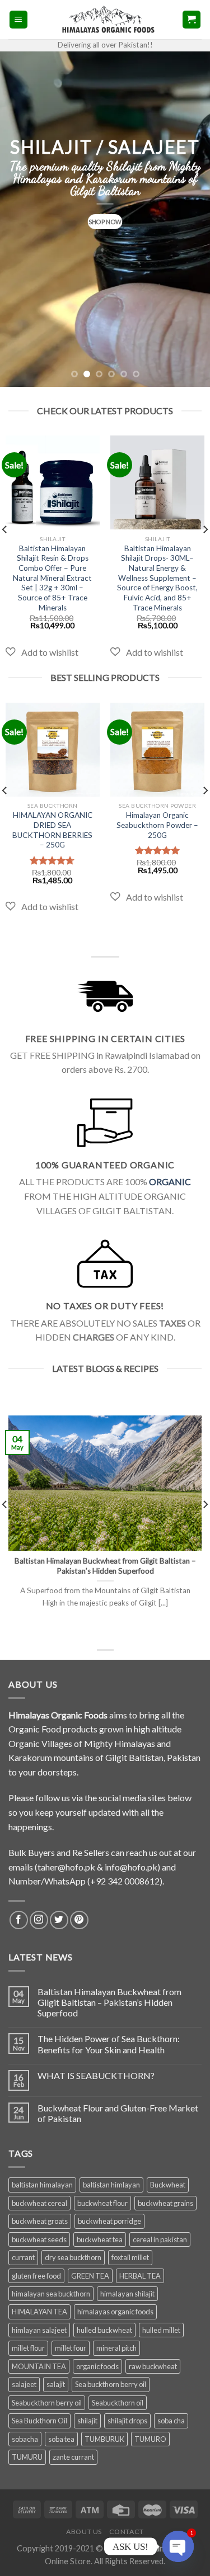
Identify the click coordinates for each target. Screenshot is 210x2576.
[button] (42, 652)
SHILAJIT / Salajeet (105, 147)
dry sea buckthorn (73, 2257)
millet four (71, 2348)
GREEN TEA (90, 2276)
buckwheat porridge (109, 2221)
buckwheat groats (40, 2221)
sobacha (25, 2439)
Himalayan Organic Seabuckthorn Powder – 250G (157, 825)
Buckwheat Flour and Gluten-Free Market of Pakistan (118, 2113)
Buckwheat (168, 2185)
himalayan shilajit (127, 2294)
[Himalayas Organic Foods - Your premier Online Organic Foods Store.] (105, 19)
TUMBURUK (104, 2439)
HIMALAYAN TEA (39, 2312)
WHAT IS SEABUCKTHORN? (96, 2075)
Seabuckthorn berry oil (47, 2403)
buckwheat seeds (39, 2239)
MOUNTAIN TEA (39, 2366)
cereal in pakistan (160, 2239)
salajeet (24, 2384)
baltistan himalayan (42, 2185)
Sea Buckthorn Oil (39, 2421)
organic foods (97, 2366)
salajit (56, 2384)
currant (23, 2257)
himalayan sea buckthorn (51, 2294)
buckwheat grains (165, 2203)
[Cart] (192, 20)
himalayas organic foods (115, 2312)
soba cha (171, 2421)
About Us (84, 2532)
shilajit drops (127, 2421)
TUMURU (27, 2457)
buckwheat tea (100, 2239)
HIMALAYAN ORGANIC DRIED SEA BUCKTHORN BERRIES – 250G (52, 830)
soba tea (61, 2439)
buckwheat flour (102, 2203)
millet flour (28, 2348)
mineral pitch (116, 2348)
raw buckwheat (153, 2366)
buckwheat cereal (39, 2203)
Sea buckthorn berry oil (111, 2384)
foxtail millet (130, 2257)
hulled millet (161, 2330)
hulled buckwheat (104, 2330)
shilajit (87, 2421)
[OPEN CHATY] (178, 2547)
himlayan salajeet (39, 2330)
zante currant (73, 2457)
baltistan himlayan (111, 2185)
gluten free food (36, 2276)
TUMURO (150, 2439)
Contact (127, 2532)
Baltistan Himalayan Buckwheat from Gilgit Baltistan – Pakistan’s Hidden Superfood (109, 2002)
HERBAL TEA (140, 2276)
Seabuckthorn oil (118, 2403)
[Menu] (19, 20)
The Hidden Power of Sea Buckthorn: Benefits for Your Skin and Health (109, 2044)
